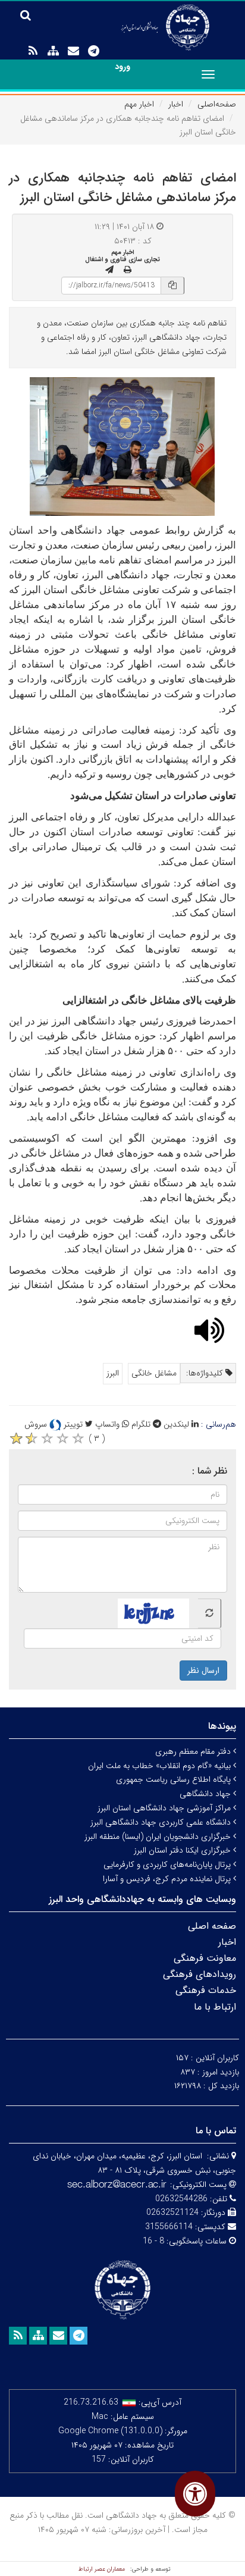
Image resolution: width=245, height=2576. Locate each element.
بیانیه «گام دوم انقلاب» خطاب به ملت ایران (161, 1766)
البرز (113, 1373)
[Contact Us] (73, 51)
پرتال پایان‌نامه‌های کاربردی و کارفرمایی (168, 1864)
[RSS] (33, 51)
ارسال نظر (203, 1671)
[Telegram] (93, 51)
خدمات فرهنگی (206, 1990)
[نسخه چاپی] (128, 270)
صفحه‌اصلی (217, 104)
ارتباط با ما (215, 2007)
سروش (37, 1424)
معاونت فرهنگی (205, 1958)
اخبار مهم (139, 104)
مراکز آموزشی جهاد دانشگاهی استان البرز (165, 1808)
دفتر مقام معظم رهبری (194, 1751)
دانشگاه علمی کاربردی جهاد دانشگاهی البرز (162, 1822)
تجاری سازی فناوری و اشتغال (122, 259)
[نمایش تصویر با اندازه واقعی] (123, 446)
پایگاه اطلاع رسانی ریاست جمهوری (175, 1779)
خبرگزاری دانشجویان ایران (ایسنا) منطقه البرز (159, 1837)
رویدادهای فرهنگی (200, 1974)
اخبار (176, 104)
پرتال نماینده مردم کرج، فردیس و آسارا (168, 1879)
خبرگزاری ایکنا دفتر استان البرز (183, 1850)
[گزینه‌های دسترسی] (195, 2494)
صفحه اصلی (212, 1926)
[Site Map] (53, 51)
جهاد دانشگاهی (206, 1794)
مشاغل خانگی (154, 1373)
